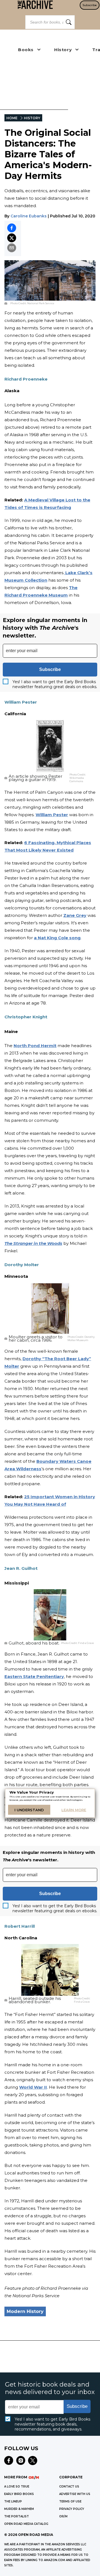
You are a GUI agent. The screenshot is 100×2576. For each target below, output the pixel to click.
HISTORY (32, 118)
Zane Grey (75, 915)
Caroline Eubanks (29, 216)
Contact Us (69, 2487)
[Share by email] (12, 248)
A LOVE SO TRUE (17, 2487)
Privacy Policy (72, 2509)
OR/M (63, 2516)
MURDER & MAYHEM (19, 2509)
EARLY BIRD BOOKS (19, 2494)
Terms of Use (70, 2501)
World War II (33, 2087)
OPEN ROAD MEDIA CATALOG (26, 2524)
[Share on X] (12, 238)
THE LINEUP (13, 2501)
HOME (12, 118)
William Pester (52, 815)
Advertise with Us (75, 2494)
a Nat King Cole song (57, 938)
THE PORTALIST (17, 2516)
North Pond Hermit (35, 1046)
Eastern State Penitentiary (34, 1676)
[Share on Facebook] (12, 228)
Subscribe (90, 5)
